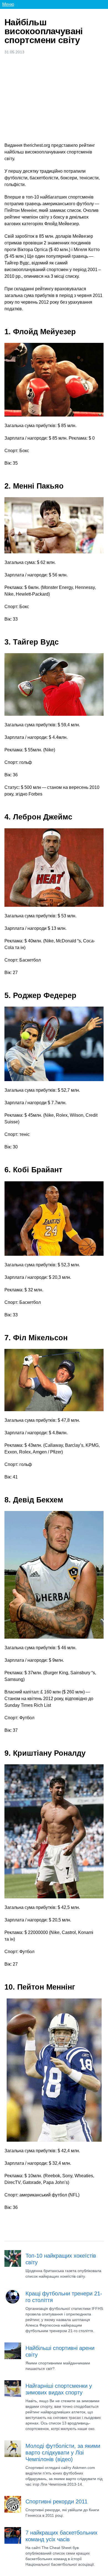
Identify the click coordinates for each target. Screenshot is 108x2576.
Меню (8, 4)
